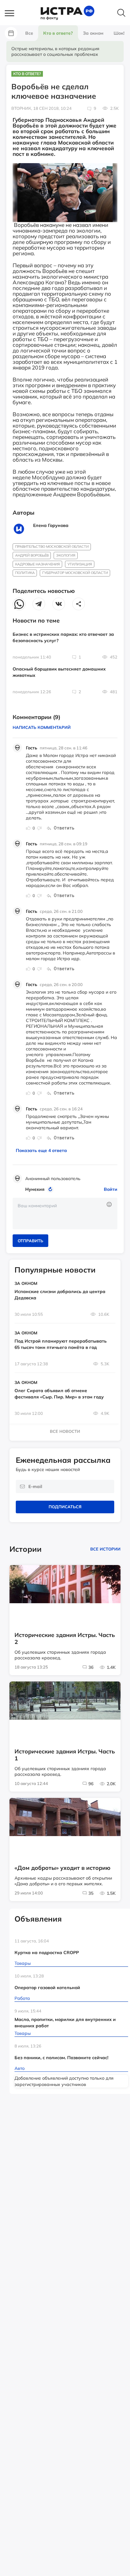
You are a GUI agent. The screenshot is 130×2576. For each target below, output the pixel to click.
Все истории (105, 1549)
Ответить (64, 828)
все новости (65, 1431)
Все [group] (29, 33)
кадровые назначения (38, 564)
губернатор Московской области (75, 573)
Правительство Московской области (52, 547)
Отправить (30, 1241)
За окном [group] (93, 33)
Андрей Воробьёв (32, 555)
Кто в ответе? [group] (58, 33)
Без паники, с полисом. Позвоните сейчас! (61, 2058)
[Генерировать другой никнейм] (51, 1189)
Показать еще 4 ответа (41, 1150)
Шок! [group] (119, 33)
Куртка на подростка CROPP (47, 1953)
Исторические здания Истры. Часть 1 (65, 1755)
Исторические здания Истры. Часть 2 (65, 1639)
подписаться (65, 1507)
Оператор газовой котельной (47, 1988)
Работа (22, 1998)
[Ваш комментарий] (65, 1214)
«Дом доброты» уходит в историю (62, 1868)
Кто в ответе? (27, 74)
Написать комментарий (42, 727)
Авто (20, 2068)
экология (66, 555)
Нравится (28, 828)
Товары (23, 1963)
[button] (13, 14)
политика (25, 573)
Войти (111, 1189)
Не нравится (39, 828)
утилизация (80, 564)
